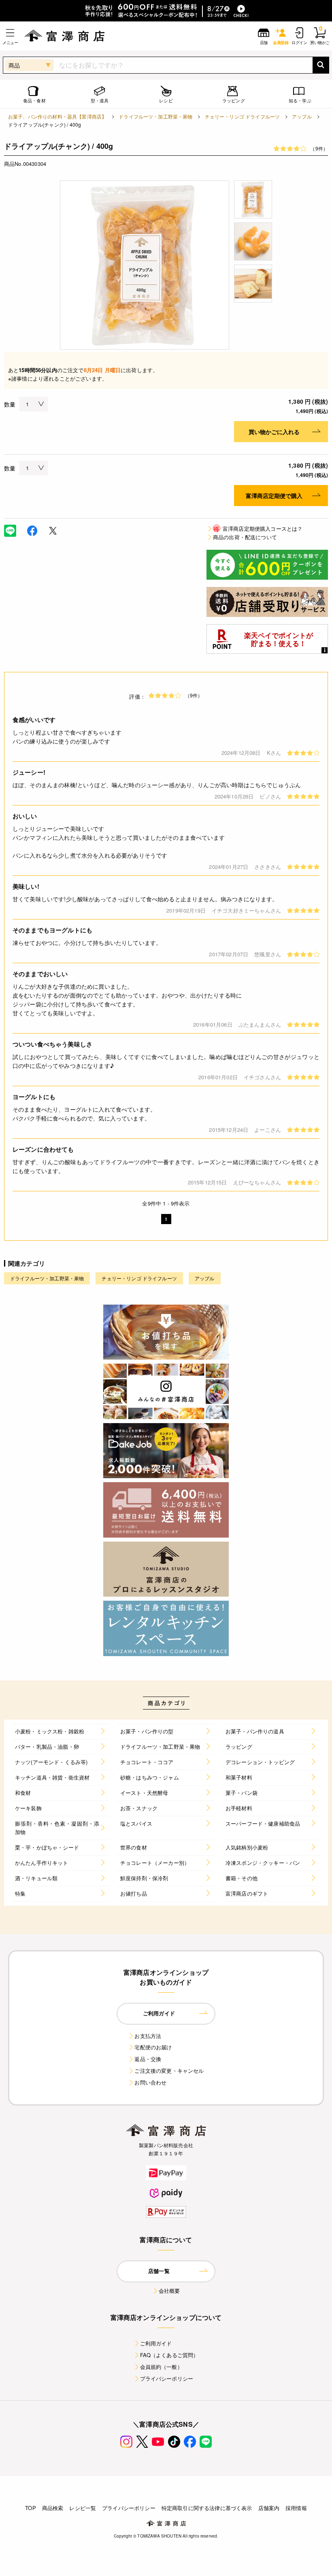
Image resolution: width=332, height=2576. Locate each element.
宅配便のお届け (153, 2047)
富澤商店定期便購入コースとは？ (258, 529)
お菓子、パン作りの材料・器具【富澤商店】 (57, 116)
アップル (302, 116)
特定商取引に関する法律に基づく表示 (207, 2508)
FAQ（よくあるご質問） (169, 2355)
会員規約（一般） (161, 2367)
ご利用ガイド (156, 2343)
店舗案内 (269, 2508)
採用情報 (296, 2508)
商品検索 (53, 2508)
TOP (30, 2508)
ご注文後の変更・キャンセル (169, 2071)
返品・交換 (148, 2059)
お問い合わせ (150, 2082)
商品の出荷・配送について (245, 537)
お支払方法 (148, 2036)
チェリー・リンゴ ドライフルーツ (243, 116)
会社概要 (169, 2291)
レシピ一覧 (83, 2508)
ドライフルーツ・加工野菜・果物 (155, 116)
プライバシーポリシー (167, 2378)
